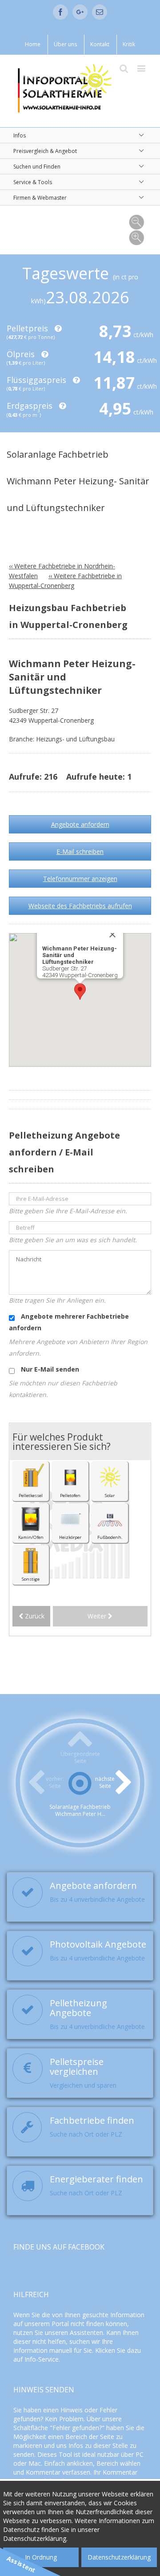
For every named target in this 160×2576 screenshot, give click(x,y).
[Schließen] (112, 934)
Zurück (34, 1616)
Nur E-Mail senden (49, 1369)
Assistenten (86, 2332)
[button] (80, 992)
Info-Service (42, 2359)
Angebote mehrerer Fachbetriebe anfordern (69, 1322)
